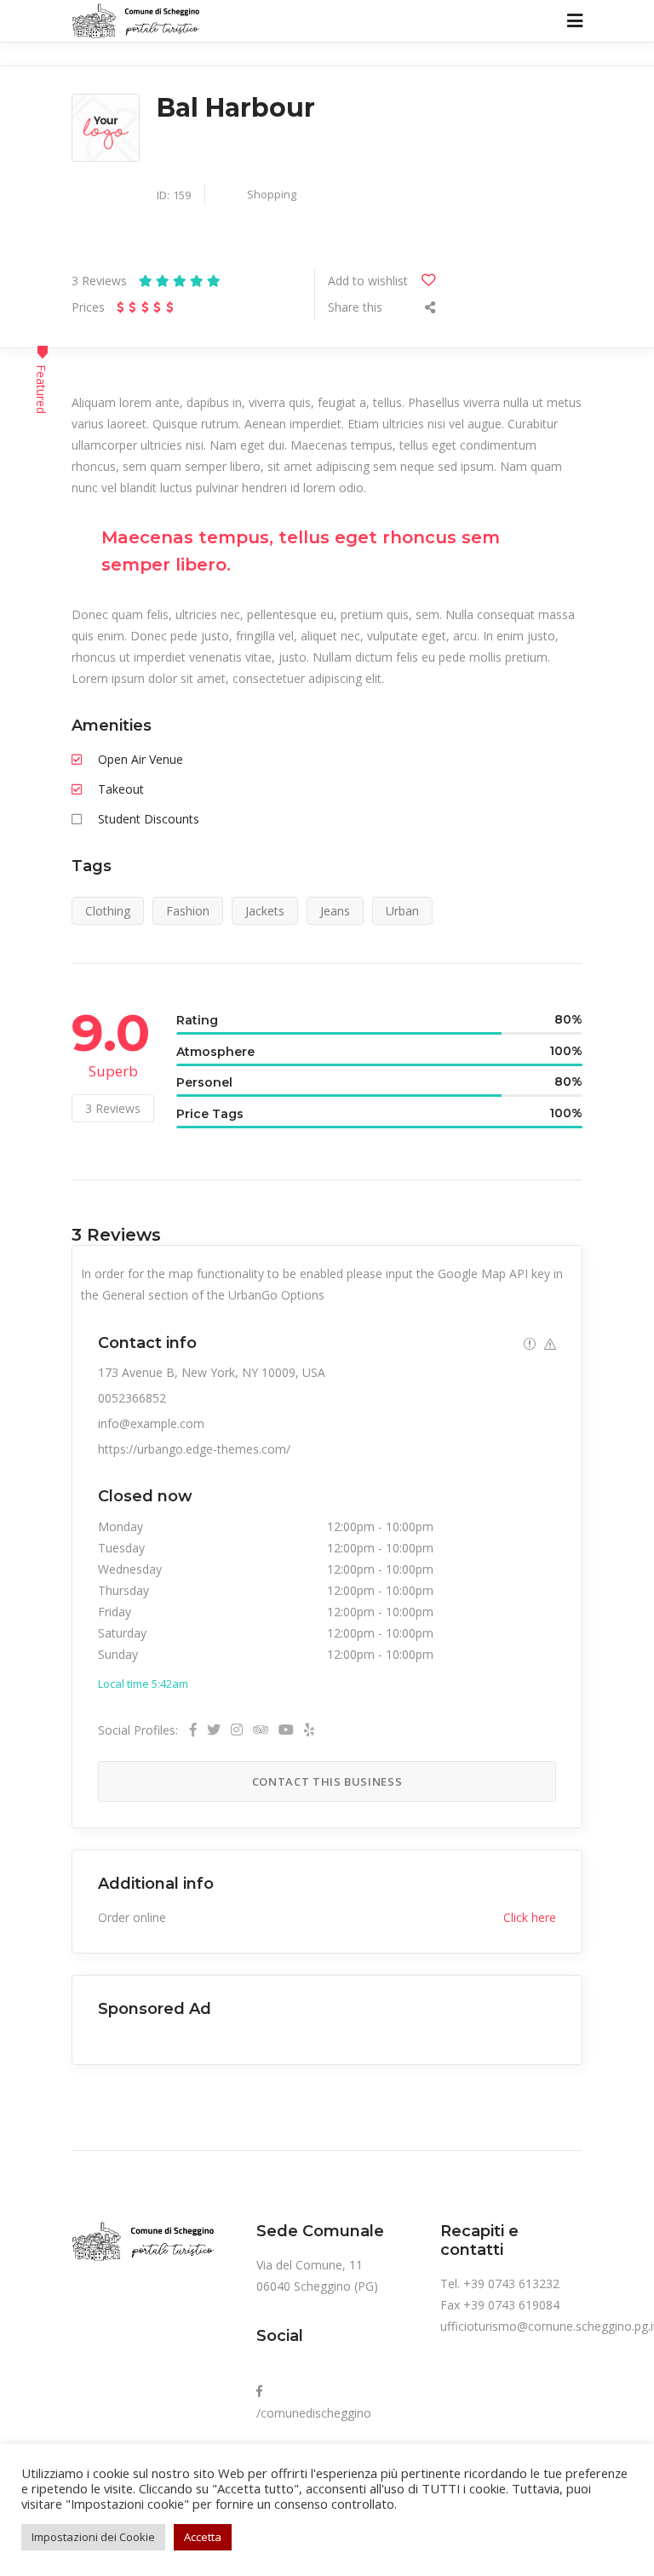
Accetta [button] (203, 2537)
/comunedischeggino (314, 2402)
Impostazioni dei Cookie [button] (93, 2537)
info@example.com (151, 1423)
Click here (530, 1917)
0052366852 (132, 1398)
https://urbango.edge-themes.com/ (194, 1449)
